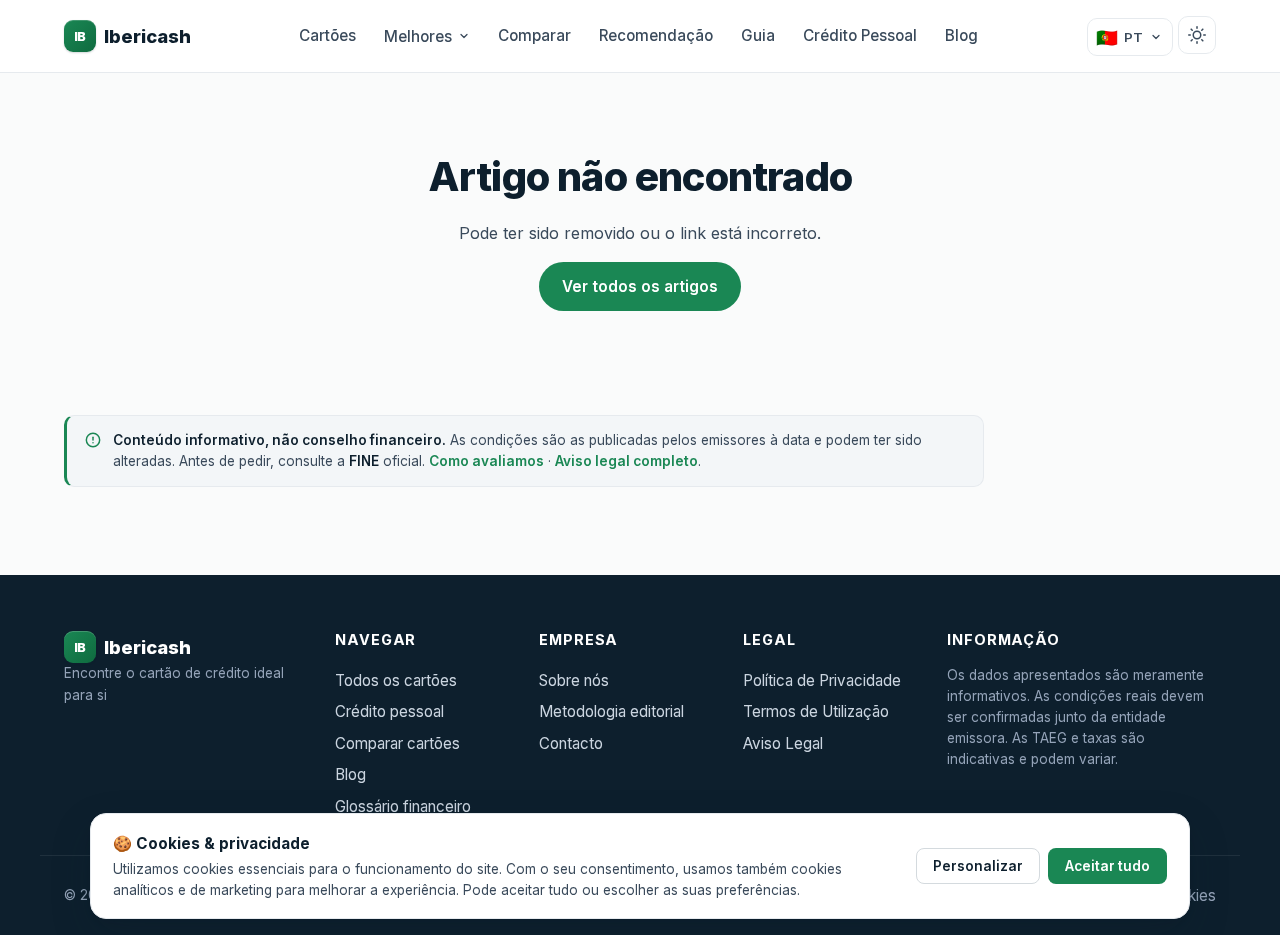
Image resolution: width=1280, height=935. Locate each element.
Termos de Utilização (816, 711)
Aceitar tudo (1107, 866)
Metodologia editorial (611, 711)
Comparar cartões (397, 743)
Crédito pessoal (389, 711)
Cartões (327, 35)
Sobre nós (574, 680)
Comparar (534, 35)
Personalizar (978, 866)
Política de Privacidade (822, 680)
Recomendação (656, 35)
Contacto (571, 743)
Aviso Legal (783, 743)
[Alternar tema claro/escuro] (1197, 35)
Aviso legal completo (626, 461)
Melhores (418, 36)
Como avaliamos (486, 461)
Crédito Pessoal (860, 35)
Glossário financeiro (403, 806)
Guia (758, 35)
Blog (961, 35)
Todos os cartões (396, 680)
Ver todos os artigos (640, 286)
